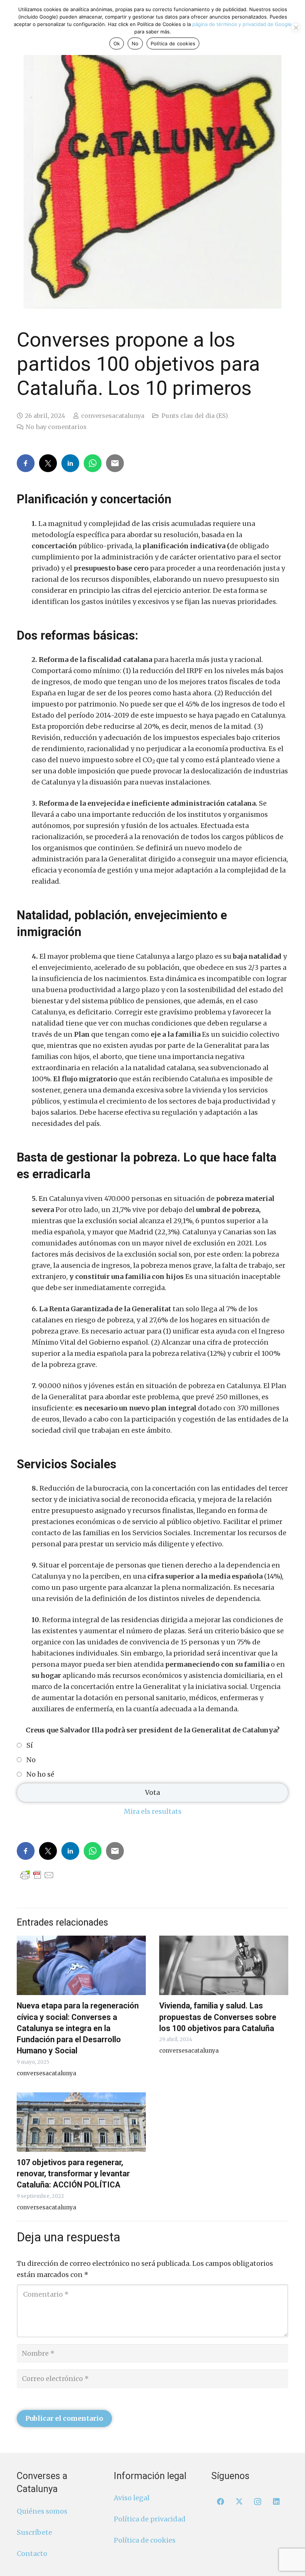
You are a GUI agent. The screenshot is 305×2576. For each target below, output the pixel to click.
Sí (30, 1745)
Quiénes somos (42, 2511)
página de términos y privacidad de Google (242, 24)
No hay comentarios (56, 427)
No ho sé (40, 1774)
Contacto (32, 2554)
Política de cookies (145, 2541)
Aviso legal (132, 2498)
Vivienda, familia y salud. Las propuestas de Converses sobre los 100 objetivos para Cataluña (218, 2017)
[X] (239, 2502)
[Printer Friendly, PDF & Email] (37, 1875)
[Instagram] (258, 2502)
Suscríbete (34, 2532)
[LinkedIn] (276, 2502)
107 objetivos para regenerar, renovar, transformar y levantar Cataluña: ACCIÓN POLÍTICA (73, 2174)
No (31, 1760)
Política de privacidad (150, 2519)
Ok (117, 43)
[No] (296, 27)
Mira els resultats (153, 1811)
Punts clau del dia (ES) (195, 416)
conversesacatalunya (113, 416)
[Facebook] (221, 2502)
